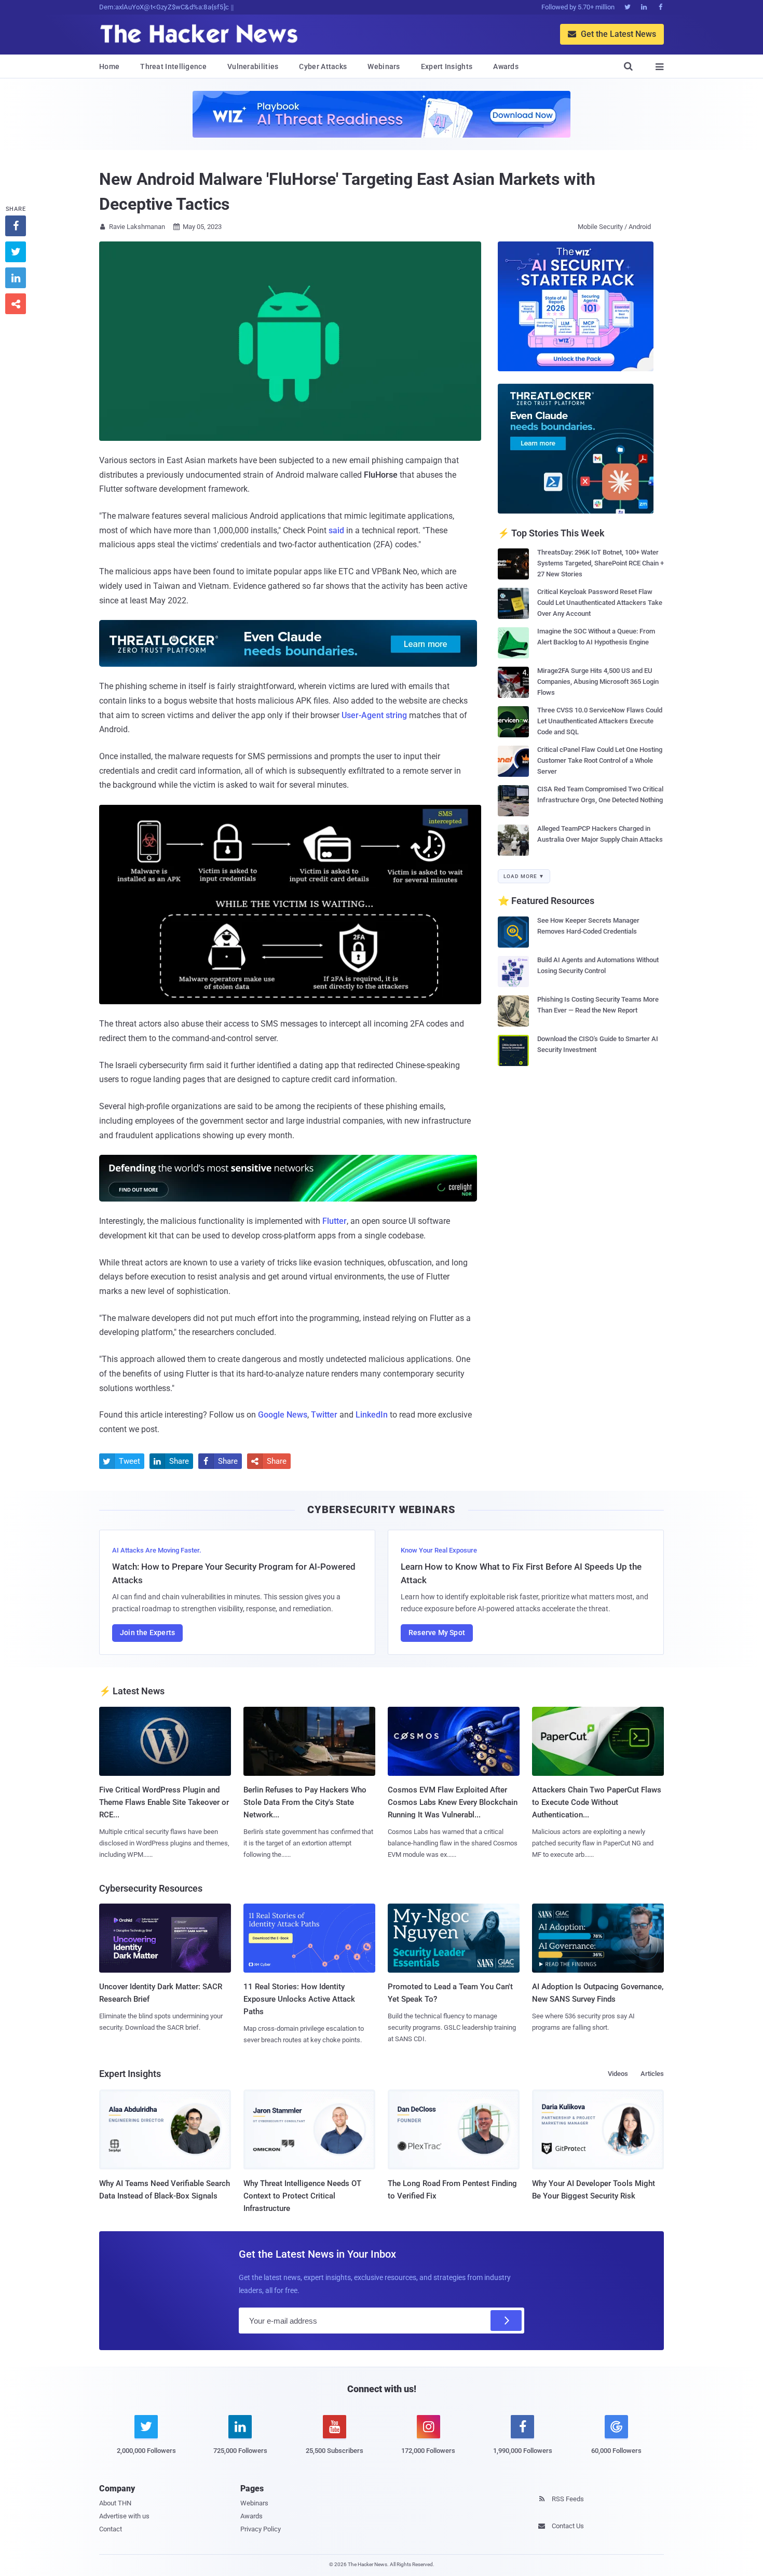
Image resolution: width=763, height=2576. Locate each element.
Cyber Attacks (323, 66)
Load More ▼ (524, 876)
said (336, 530)
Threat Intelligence (173, 66)
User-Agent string (374, 715)
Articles (652, 2074)
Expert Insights (447, 66)
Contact (111, 2529)
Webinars (384, 66)
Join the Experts (147, 1633)
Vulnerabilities (253, 66)
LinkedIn (372, 1415)
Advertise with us (124, 2516)
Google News (283, 1415)
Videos (618, 2074)
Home (109, 66)
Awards (506, 66)
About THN (115, 2503)
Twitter (324, 1415)
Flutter (335, 1221)
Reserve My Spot (437, 1633)
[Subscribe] (506, 2321)
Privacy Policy (261, 2529)
